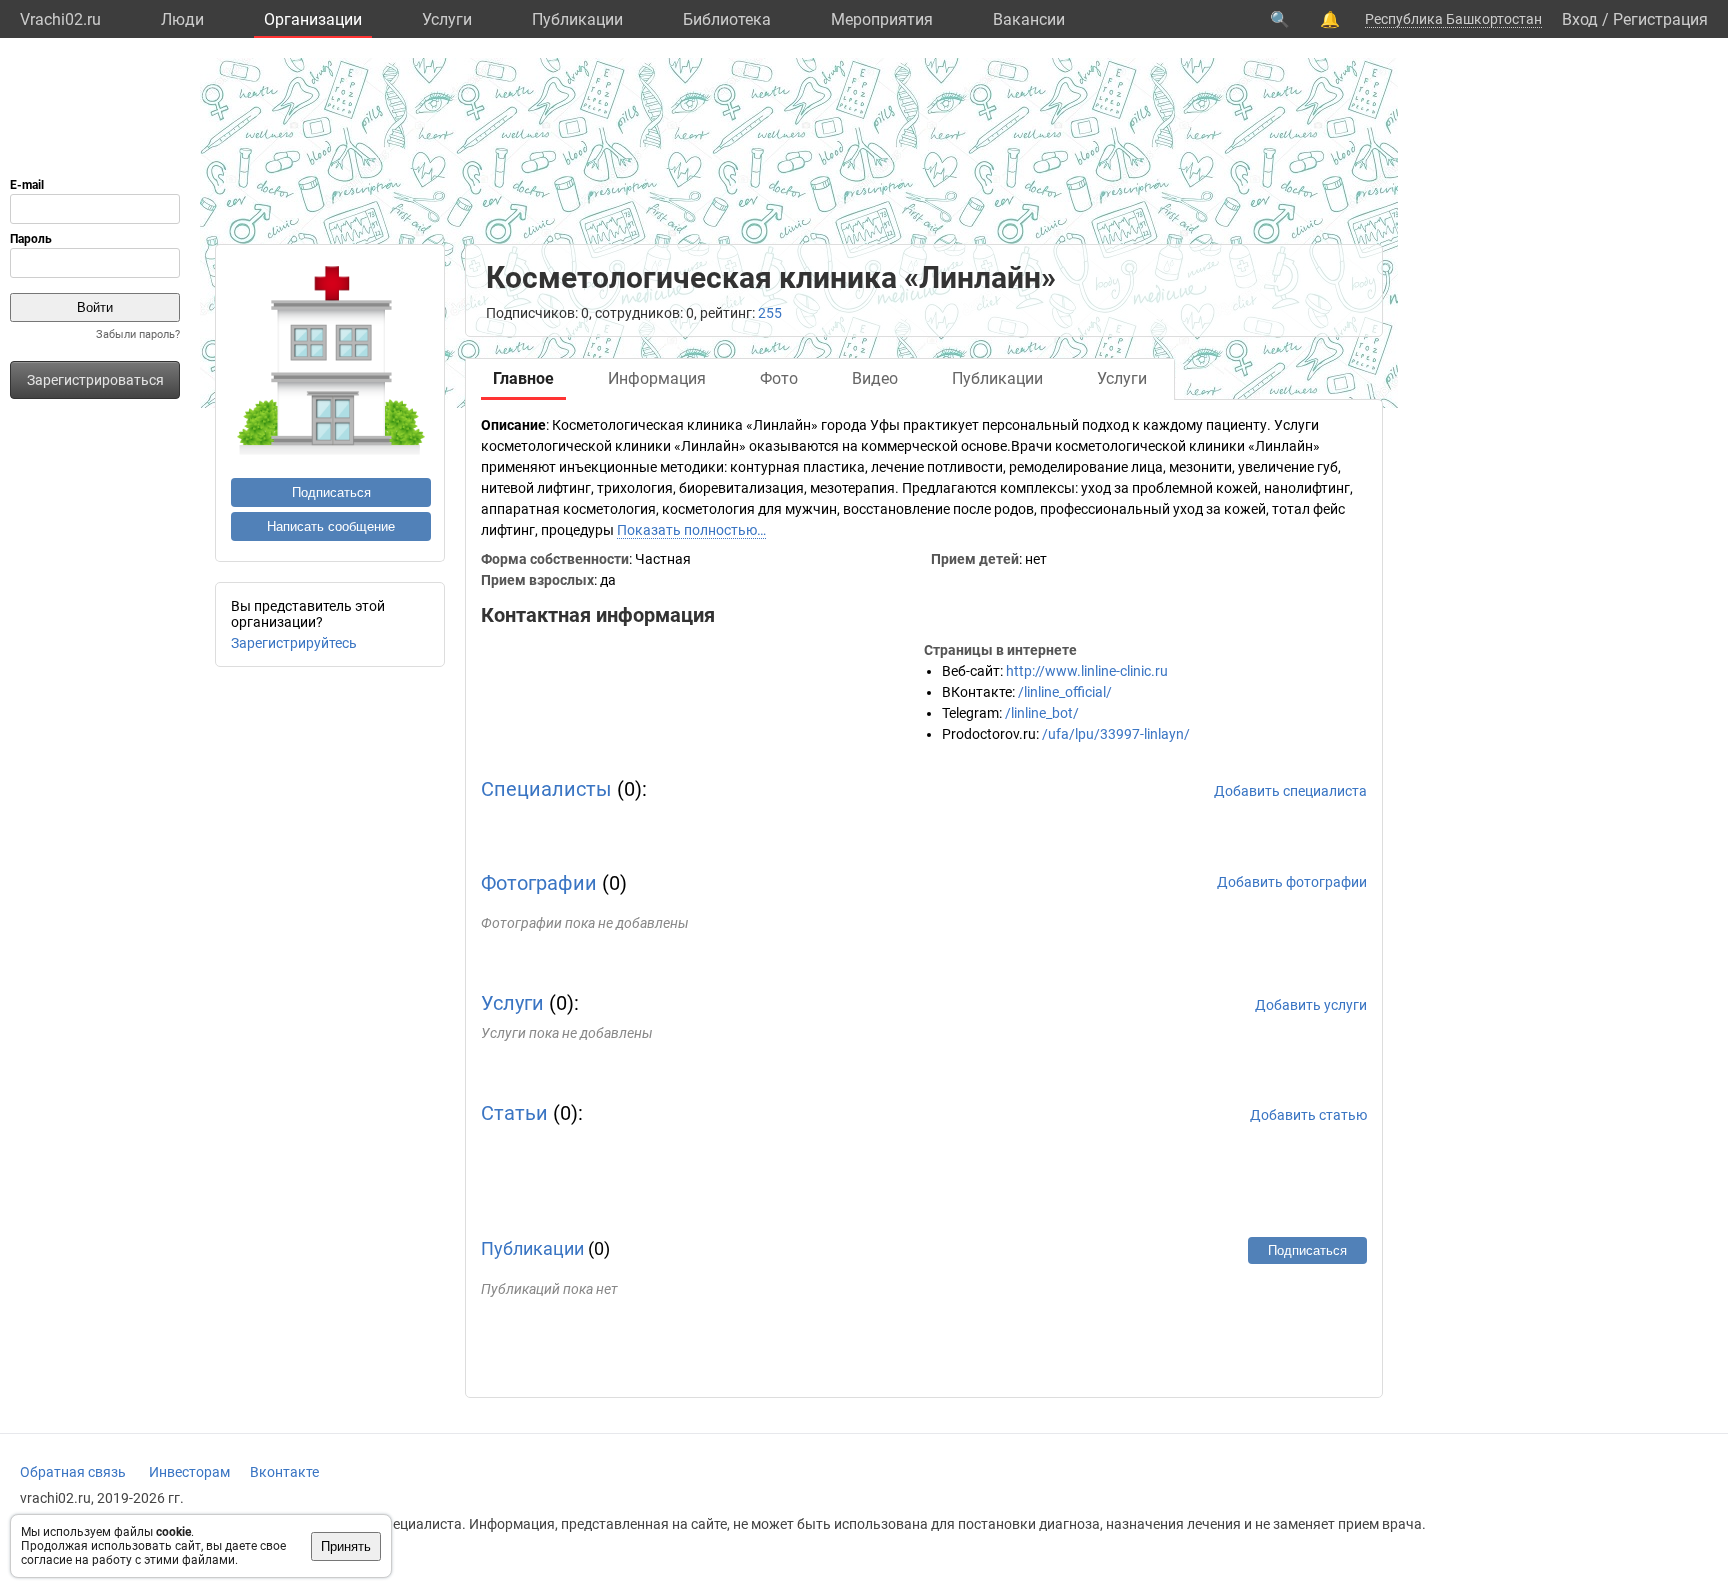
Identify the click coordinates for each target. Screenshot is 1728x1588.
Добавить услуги (1311, 1005)
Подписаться (331, 492)
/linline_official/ (1065, 692)
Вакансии (1029, 19)
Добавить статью (1308, 1115)
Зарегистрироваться (95, 380)
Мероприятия (882, 19)
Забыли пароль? (138, 334)
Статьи (514, 1113)
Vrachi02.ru (60, 19)
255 (770, 313)
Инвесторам (189, 1472)
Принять (346, 1546)
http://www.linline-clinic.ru (1087, 671)
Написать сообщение (331, 526)
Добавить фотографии (1292, 882)
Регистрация (1660, 19)
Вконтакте (284, 1472)
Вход (1580, 19)
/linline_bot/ (1042, 713)
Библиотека (727, 19)
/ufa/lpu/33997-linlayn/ (1116, 734)
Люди (182, 19)
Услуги (447, 19)
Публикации (577, 19)
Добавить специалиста (1290, 791)
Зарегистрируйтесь (294, 643)
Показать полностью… (691, 530)
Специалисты (546, 789)
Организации (313, 19)
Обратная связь (73, 1472)
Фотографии (539, 883)
